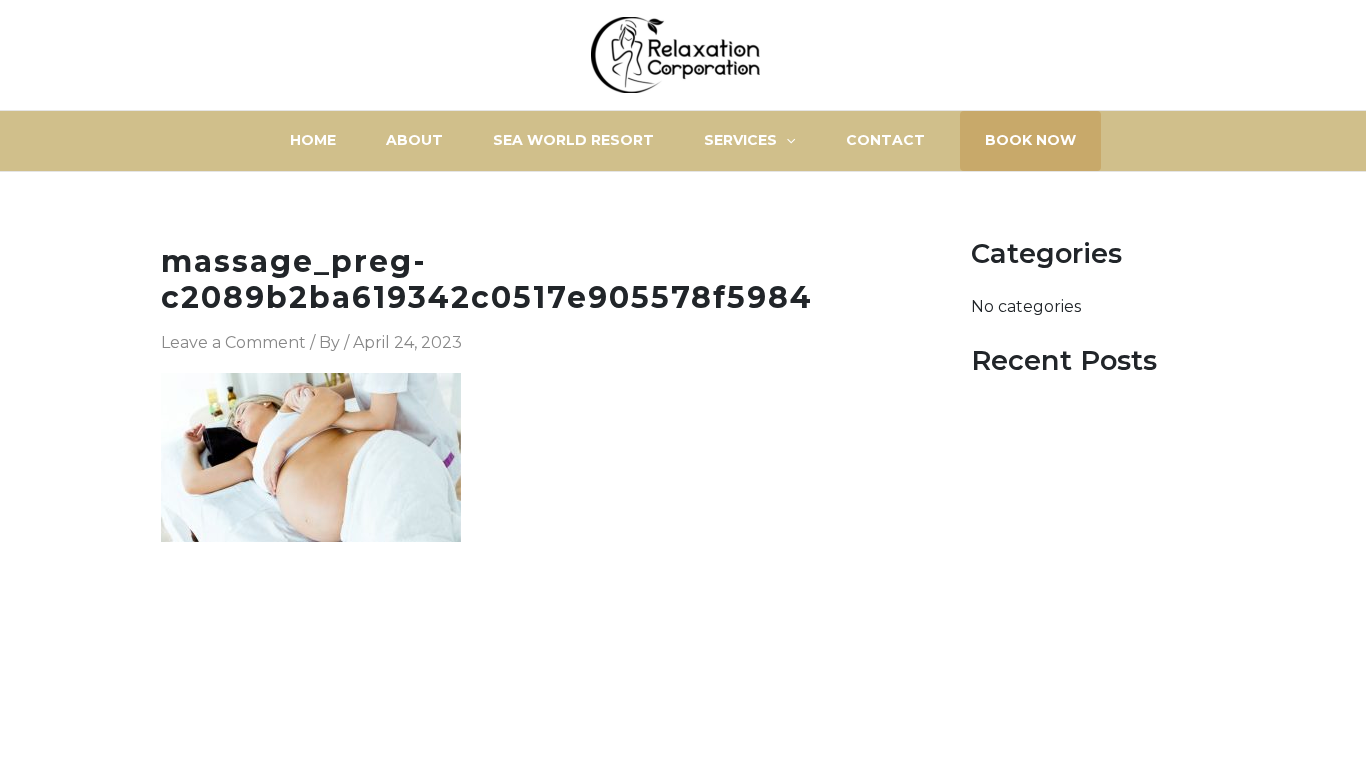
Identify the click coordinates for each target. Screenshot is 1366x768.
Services (740, 140)
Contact (885, 140)
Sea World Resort (573, 140)
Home (313, 140)
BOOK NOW (1030, 140)
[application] (786, 140)
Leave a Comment (233, 342)
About (414, 140)
